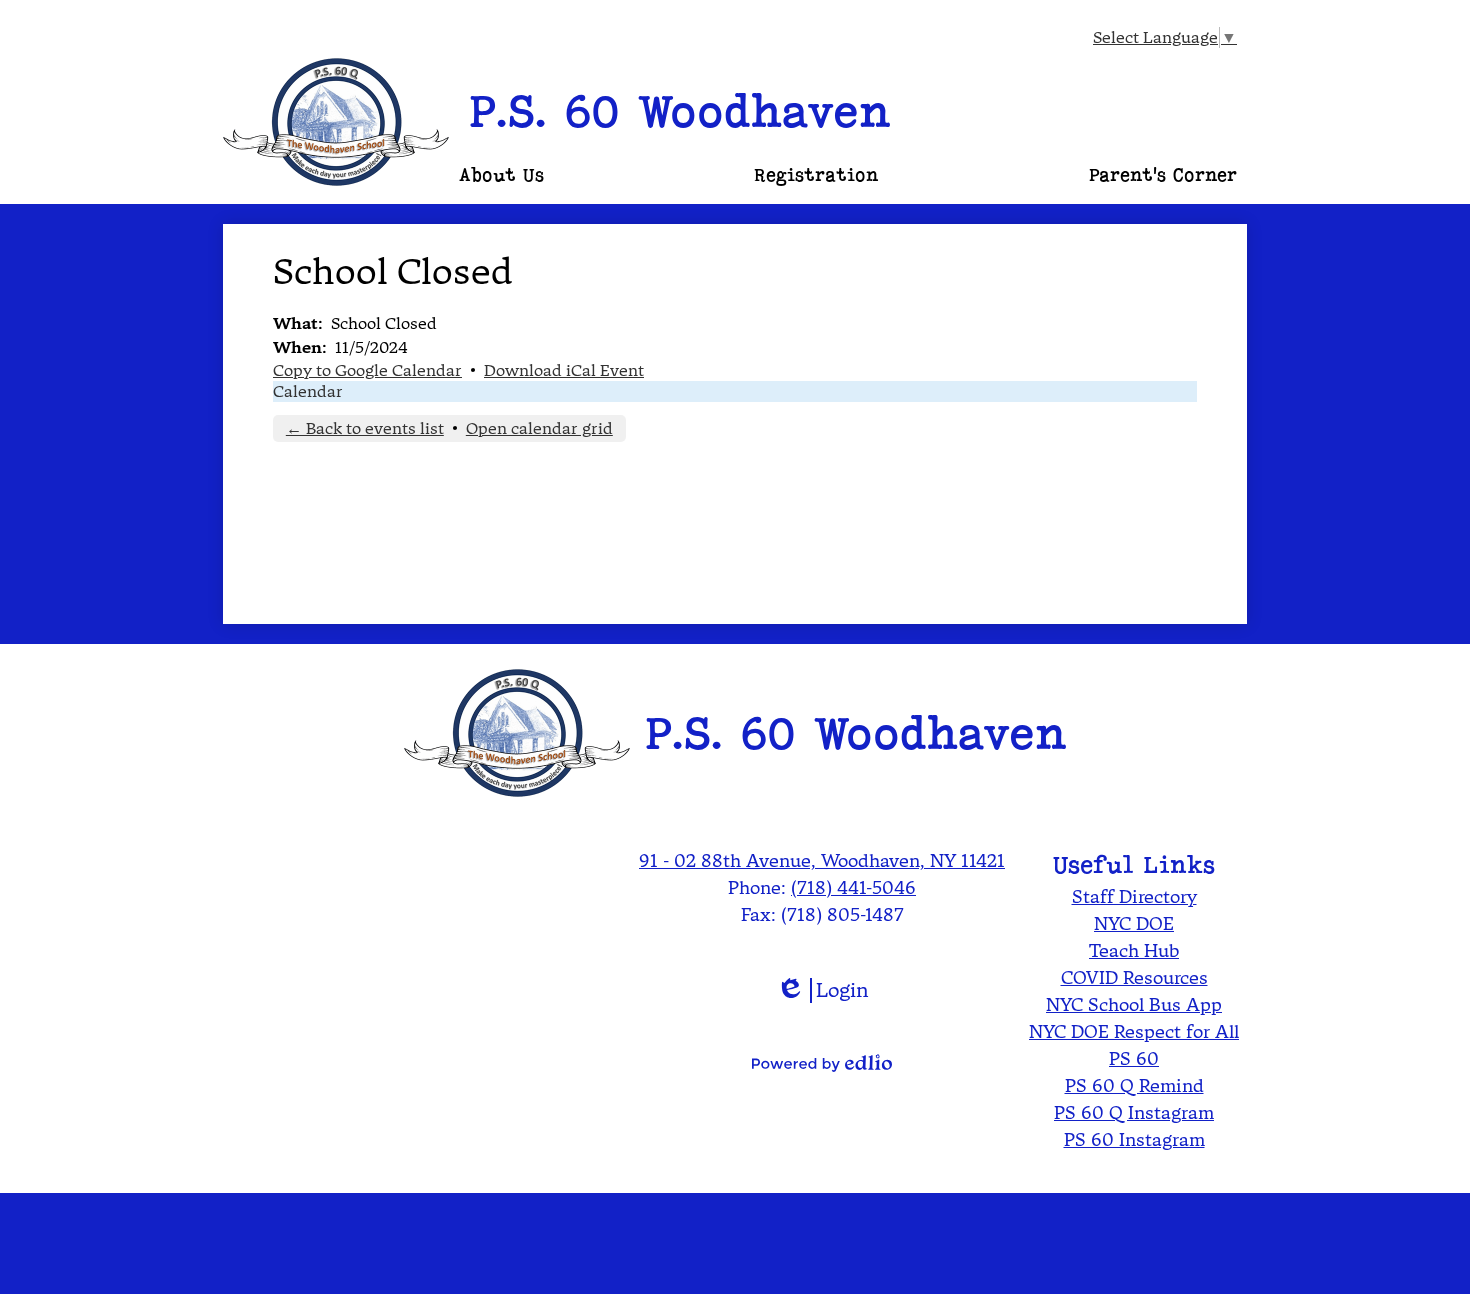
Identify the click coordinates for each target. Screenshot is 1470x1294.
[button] (501, 175)
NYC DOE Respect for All (1134, 1031)
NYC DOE (1134, 923)
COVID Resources (1134, 977)
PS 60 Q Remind (1134, 1085)
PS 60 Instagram (1134, 1139)
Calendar (308, 391)
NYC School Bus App (1134, 1004)
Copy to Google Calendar (367, 370)
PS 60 (1134, 1058)
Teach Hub (1134, 950)
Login (822, 990)
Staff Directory (1134, 896)
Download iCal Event (564, 370)
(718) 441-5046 (853, 887)
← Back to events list (365, 428)
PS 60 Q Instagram (1134, 1112)
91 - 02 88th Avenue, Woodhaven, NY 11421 (822, 860)
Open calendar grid (539, 428)
